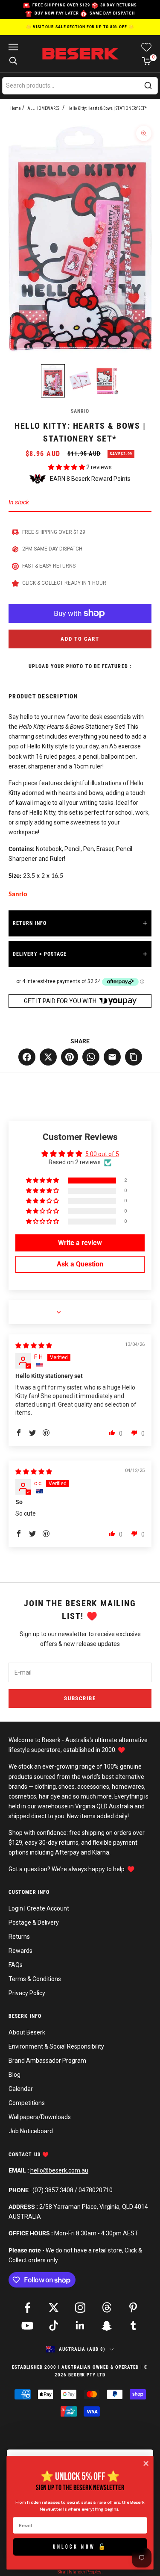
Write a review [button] (80, 1243)
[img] (34, 1345)
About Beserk (27, 2032)
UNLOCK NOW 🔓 (80, 2547)
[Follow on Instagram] (80, 2308)
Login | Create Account (39, 1908)
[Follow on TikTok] (54, 2326)
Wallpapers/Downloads (40, 2117)
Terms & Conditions (35, 1979)
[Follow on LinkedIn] (80, 2326)
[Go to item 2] (80, 381)
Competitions (27, 2103)
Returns (19, 1937)
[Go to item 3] (108, 381)
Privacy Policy (27, 1993)
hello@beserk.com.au (59, 2170)
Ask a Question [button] (80, 1264)
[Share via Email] (112, 1057)
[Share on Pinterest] (70, 1057)
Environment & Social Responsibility (56, 2046)
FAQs (16, 1965)
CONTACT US (25, 2155)
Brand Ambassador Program (47, 2061)
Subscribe (80, 1698)
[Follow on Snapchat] (107, 2326)
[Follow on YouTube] (27, 2326)
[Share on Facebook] (27, 1057)
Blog (15, 2075)
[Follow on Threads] (107, 2308)
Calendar (21, 2089)
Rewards (20, 1951)
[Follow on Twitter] (54, 2308)
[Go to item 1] (53, 381)
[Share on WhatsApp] (91, 1057)
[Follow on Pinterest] (133, 2308)
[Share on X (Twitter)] (48, 1057)
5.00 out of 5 (102, 1154)
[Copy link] (134, 1057)
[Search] (148, 85)
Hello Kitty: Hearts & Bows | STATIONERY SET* (107, 108)
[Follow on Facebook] (27, 2308)
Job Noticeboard (31, 2131)
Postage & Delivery (34, 1922)
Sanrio (80, 411)
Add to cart (80, 639)
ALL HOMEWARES (43, 108)
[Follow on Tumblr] (133, 2326)
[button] (67, 467)
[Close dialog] (146, 2463)
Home (16, 108)
